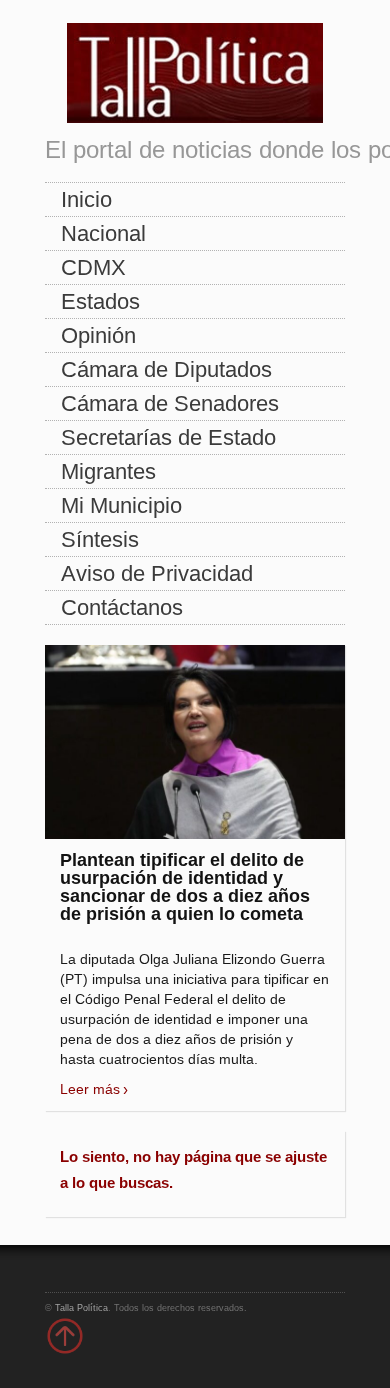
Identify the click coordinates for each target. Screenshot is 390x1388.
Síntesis (100, 539)
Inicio (86, 199)
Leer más (90, 1089)
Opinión (98, 335)
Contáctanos (122, 607)
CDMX (93, 267)
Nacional (103, 233)
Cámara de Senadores (170, 403)
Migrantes (108, 471)
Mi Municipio (121, 505)
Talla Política (81, 1308)
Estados (100, 301)
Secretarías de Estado (168, 437)
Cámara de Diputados (166, 369)
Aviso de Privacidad (157, 573)
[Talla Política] (195, 68)
